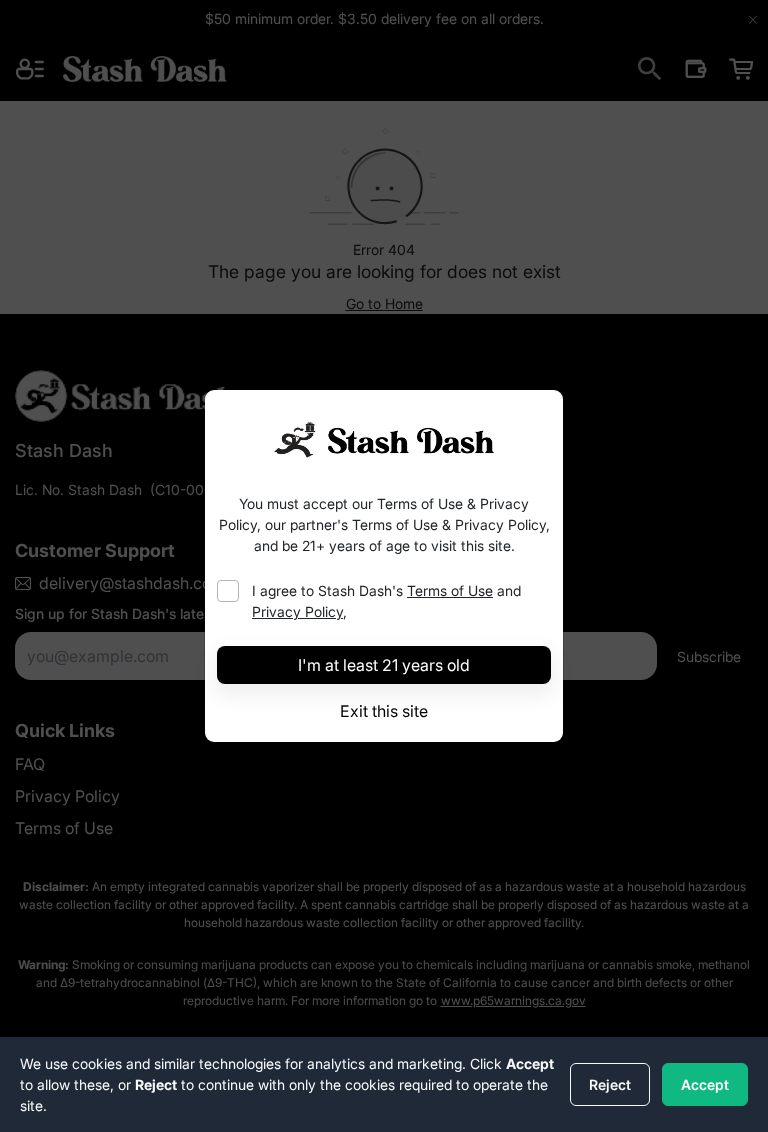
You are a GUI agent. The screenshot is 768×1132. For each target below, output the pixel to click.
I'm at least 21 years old (384, 665)
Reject (610, 1084)
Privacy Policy (297, 611)
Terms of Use (450, 590)
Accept (705, 1084)
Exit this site (384, 711)
